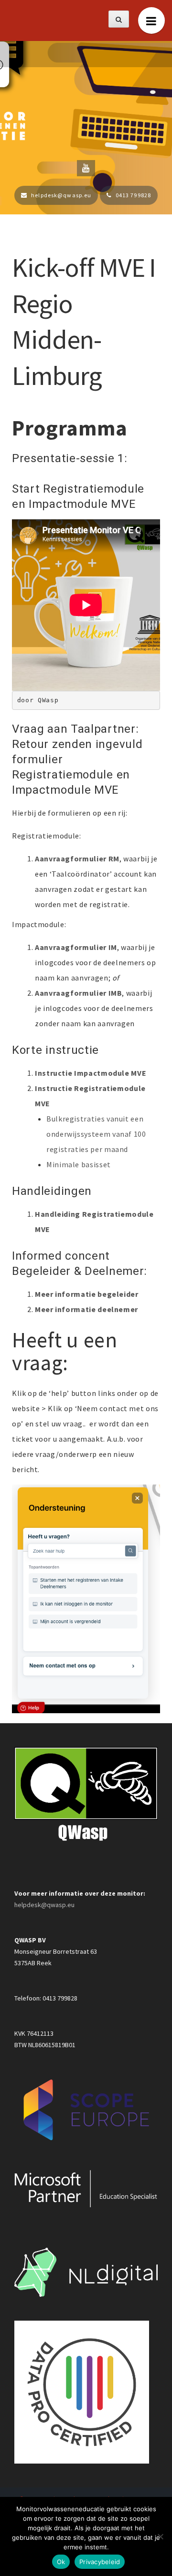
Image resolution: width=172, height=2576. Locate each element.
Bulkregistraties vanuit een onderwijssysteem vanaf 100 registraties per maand (96, 1134)
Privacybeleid (100, 2562)
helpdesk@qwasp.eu (44, 1905)
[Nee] (160, 2536)
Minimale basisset (79, 1164)
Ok (61, 2562)
